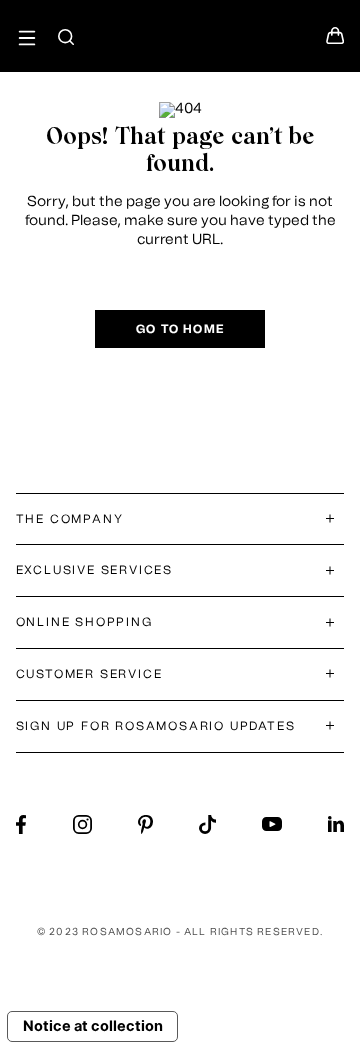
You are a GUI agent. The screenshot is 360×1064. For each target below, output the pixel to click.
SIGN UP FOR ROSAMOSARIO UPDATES (156, 726)
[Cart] (335, 41)
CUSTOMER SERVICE (89, 674)
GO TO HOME (180, 329)
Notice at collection (93, 1026)
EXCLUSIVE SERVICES (94, 570)
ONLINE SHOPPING (84, 622)
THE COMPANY (70, 519)
